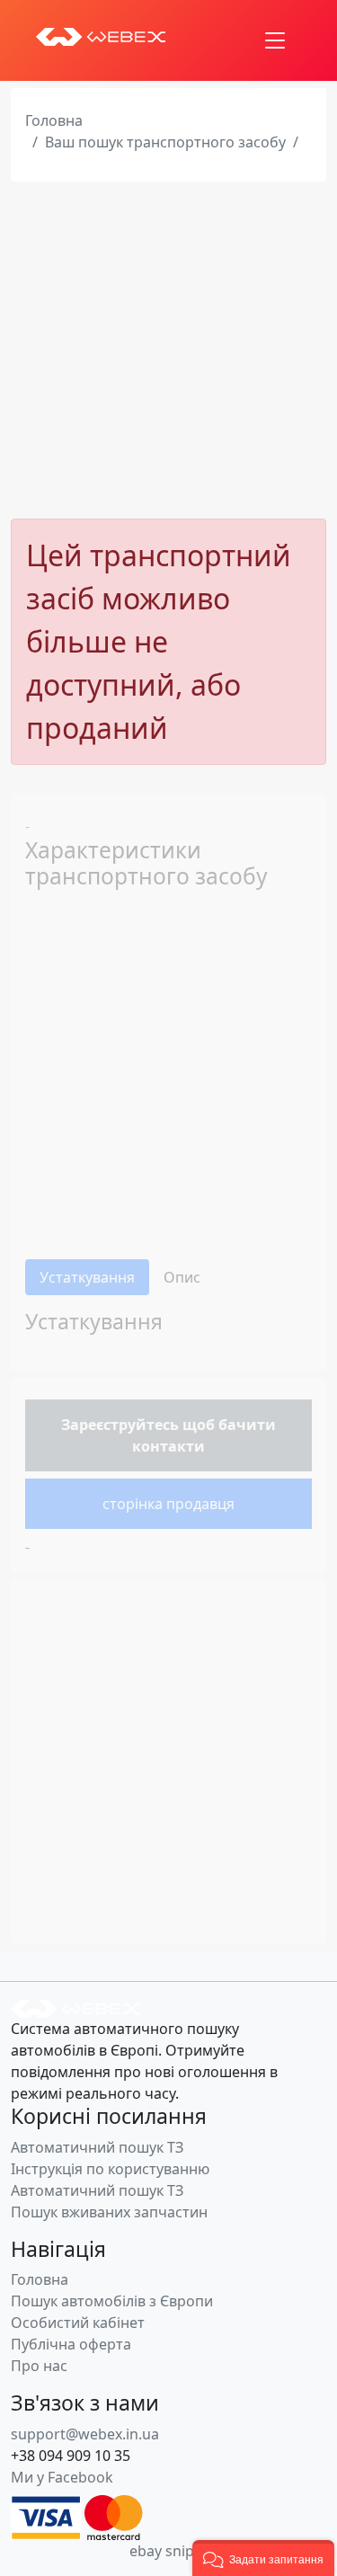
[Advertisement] (168, 350)
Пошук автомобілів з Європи (112, 2301)
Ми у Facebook (62, 2477)
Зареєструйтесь (120, 1425)
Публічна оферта (71, 2344)
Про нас (39, 2366)
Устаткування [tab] (87, 1277)
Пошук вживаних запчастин (109, 2212)
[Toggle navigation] (275, 40)
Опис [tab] (182, 1277)
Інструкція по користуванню (110, 2169)
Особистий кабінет (78, 2323)
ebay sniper (169, 2551)
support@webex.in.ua (85, 2434)
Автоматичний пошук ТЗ (97, 2147)
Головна (54, 120)
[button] (263, 2558)
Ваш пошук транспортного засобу (165, 142)
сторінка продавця (168, 1504)
